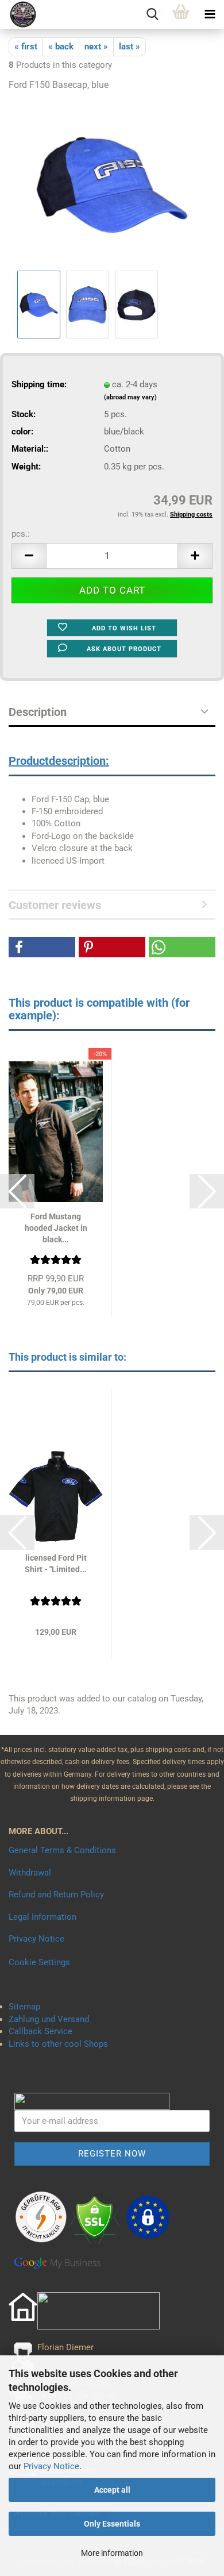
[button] (29, 556)
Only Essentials (112, 2524)
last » (130, 47)
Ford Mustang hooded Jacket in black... (56, 1228)
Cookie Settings (39, 1962)
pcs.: (21, 534)
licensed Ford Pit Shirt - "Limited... (56, 1564)
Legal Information (43, 1917)
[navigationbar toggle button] (210, 14)
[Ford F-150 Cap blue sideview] (112, 184)
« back (61, 47)
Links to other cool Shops (58, 2044)
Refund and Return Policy (56, 1895)
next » (96, 47)
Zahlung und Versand (49, 2019)
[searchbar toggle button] (152, 14)
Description (38, 712)
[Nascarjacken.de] (19, 14)
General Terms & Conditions (62, 1850)
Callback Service (40, 2031)
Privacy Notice (51, 2466)
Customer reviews (55, 905)
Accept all (112, 2490)
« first (26, 47)
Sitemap (24, 2007)
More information (112, 2553)
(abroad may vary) (130, 397)
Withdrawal (30, 1873)
